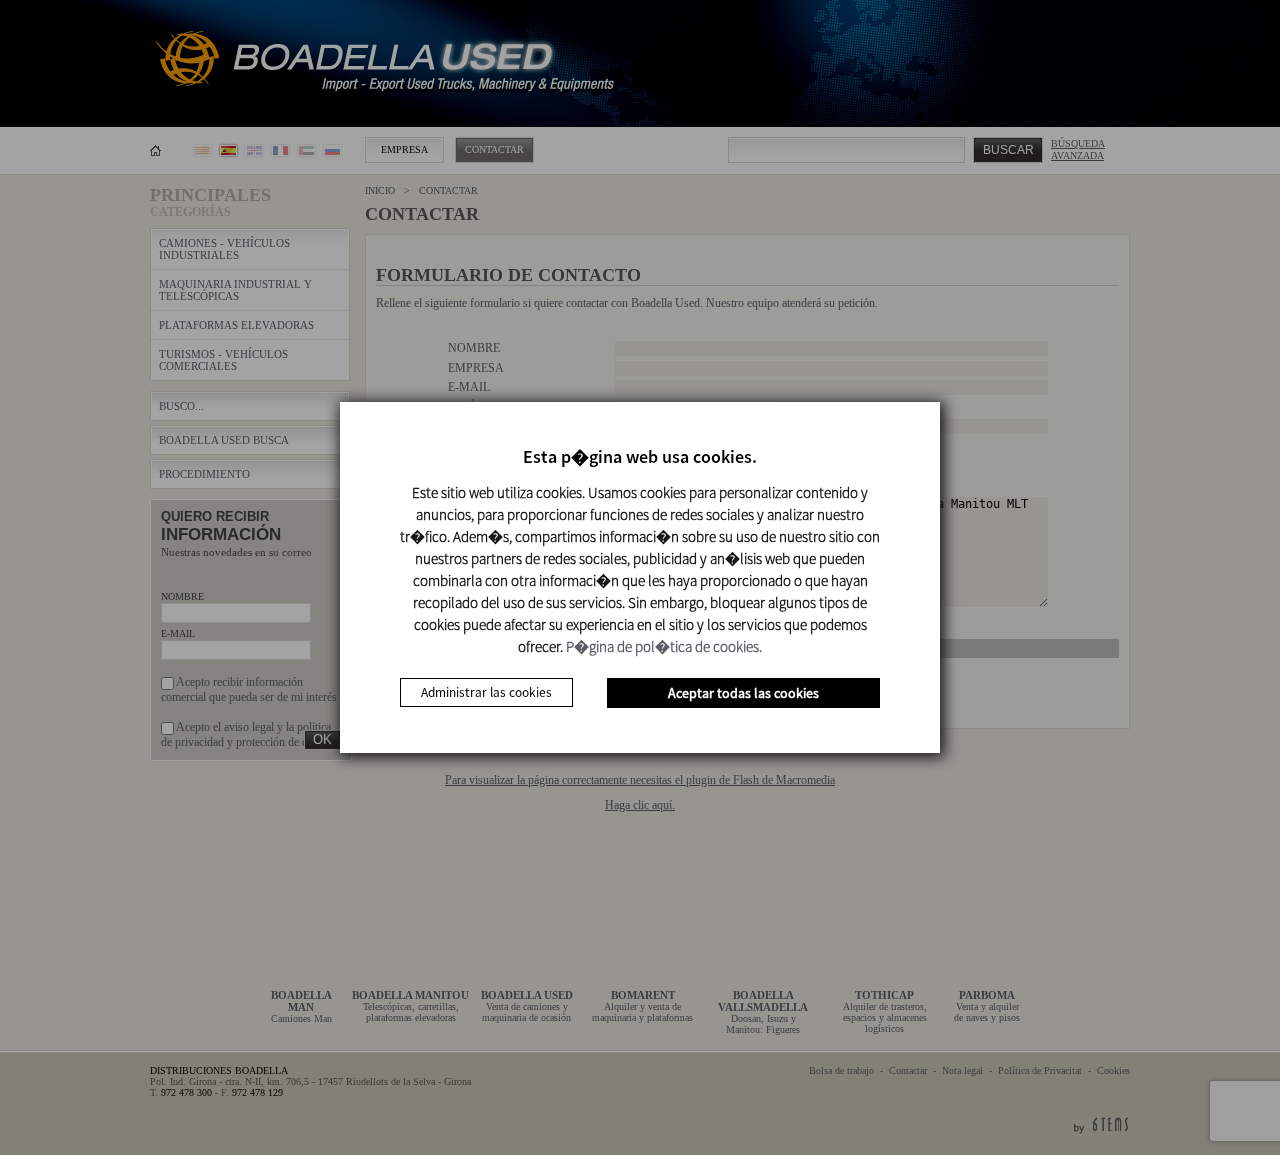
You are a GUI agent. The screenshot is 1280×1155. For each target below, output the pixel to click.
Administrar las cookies (486, 692)
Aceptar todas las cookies (743, 693)
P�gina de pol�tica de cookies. (664, 646)
